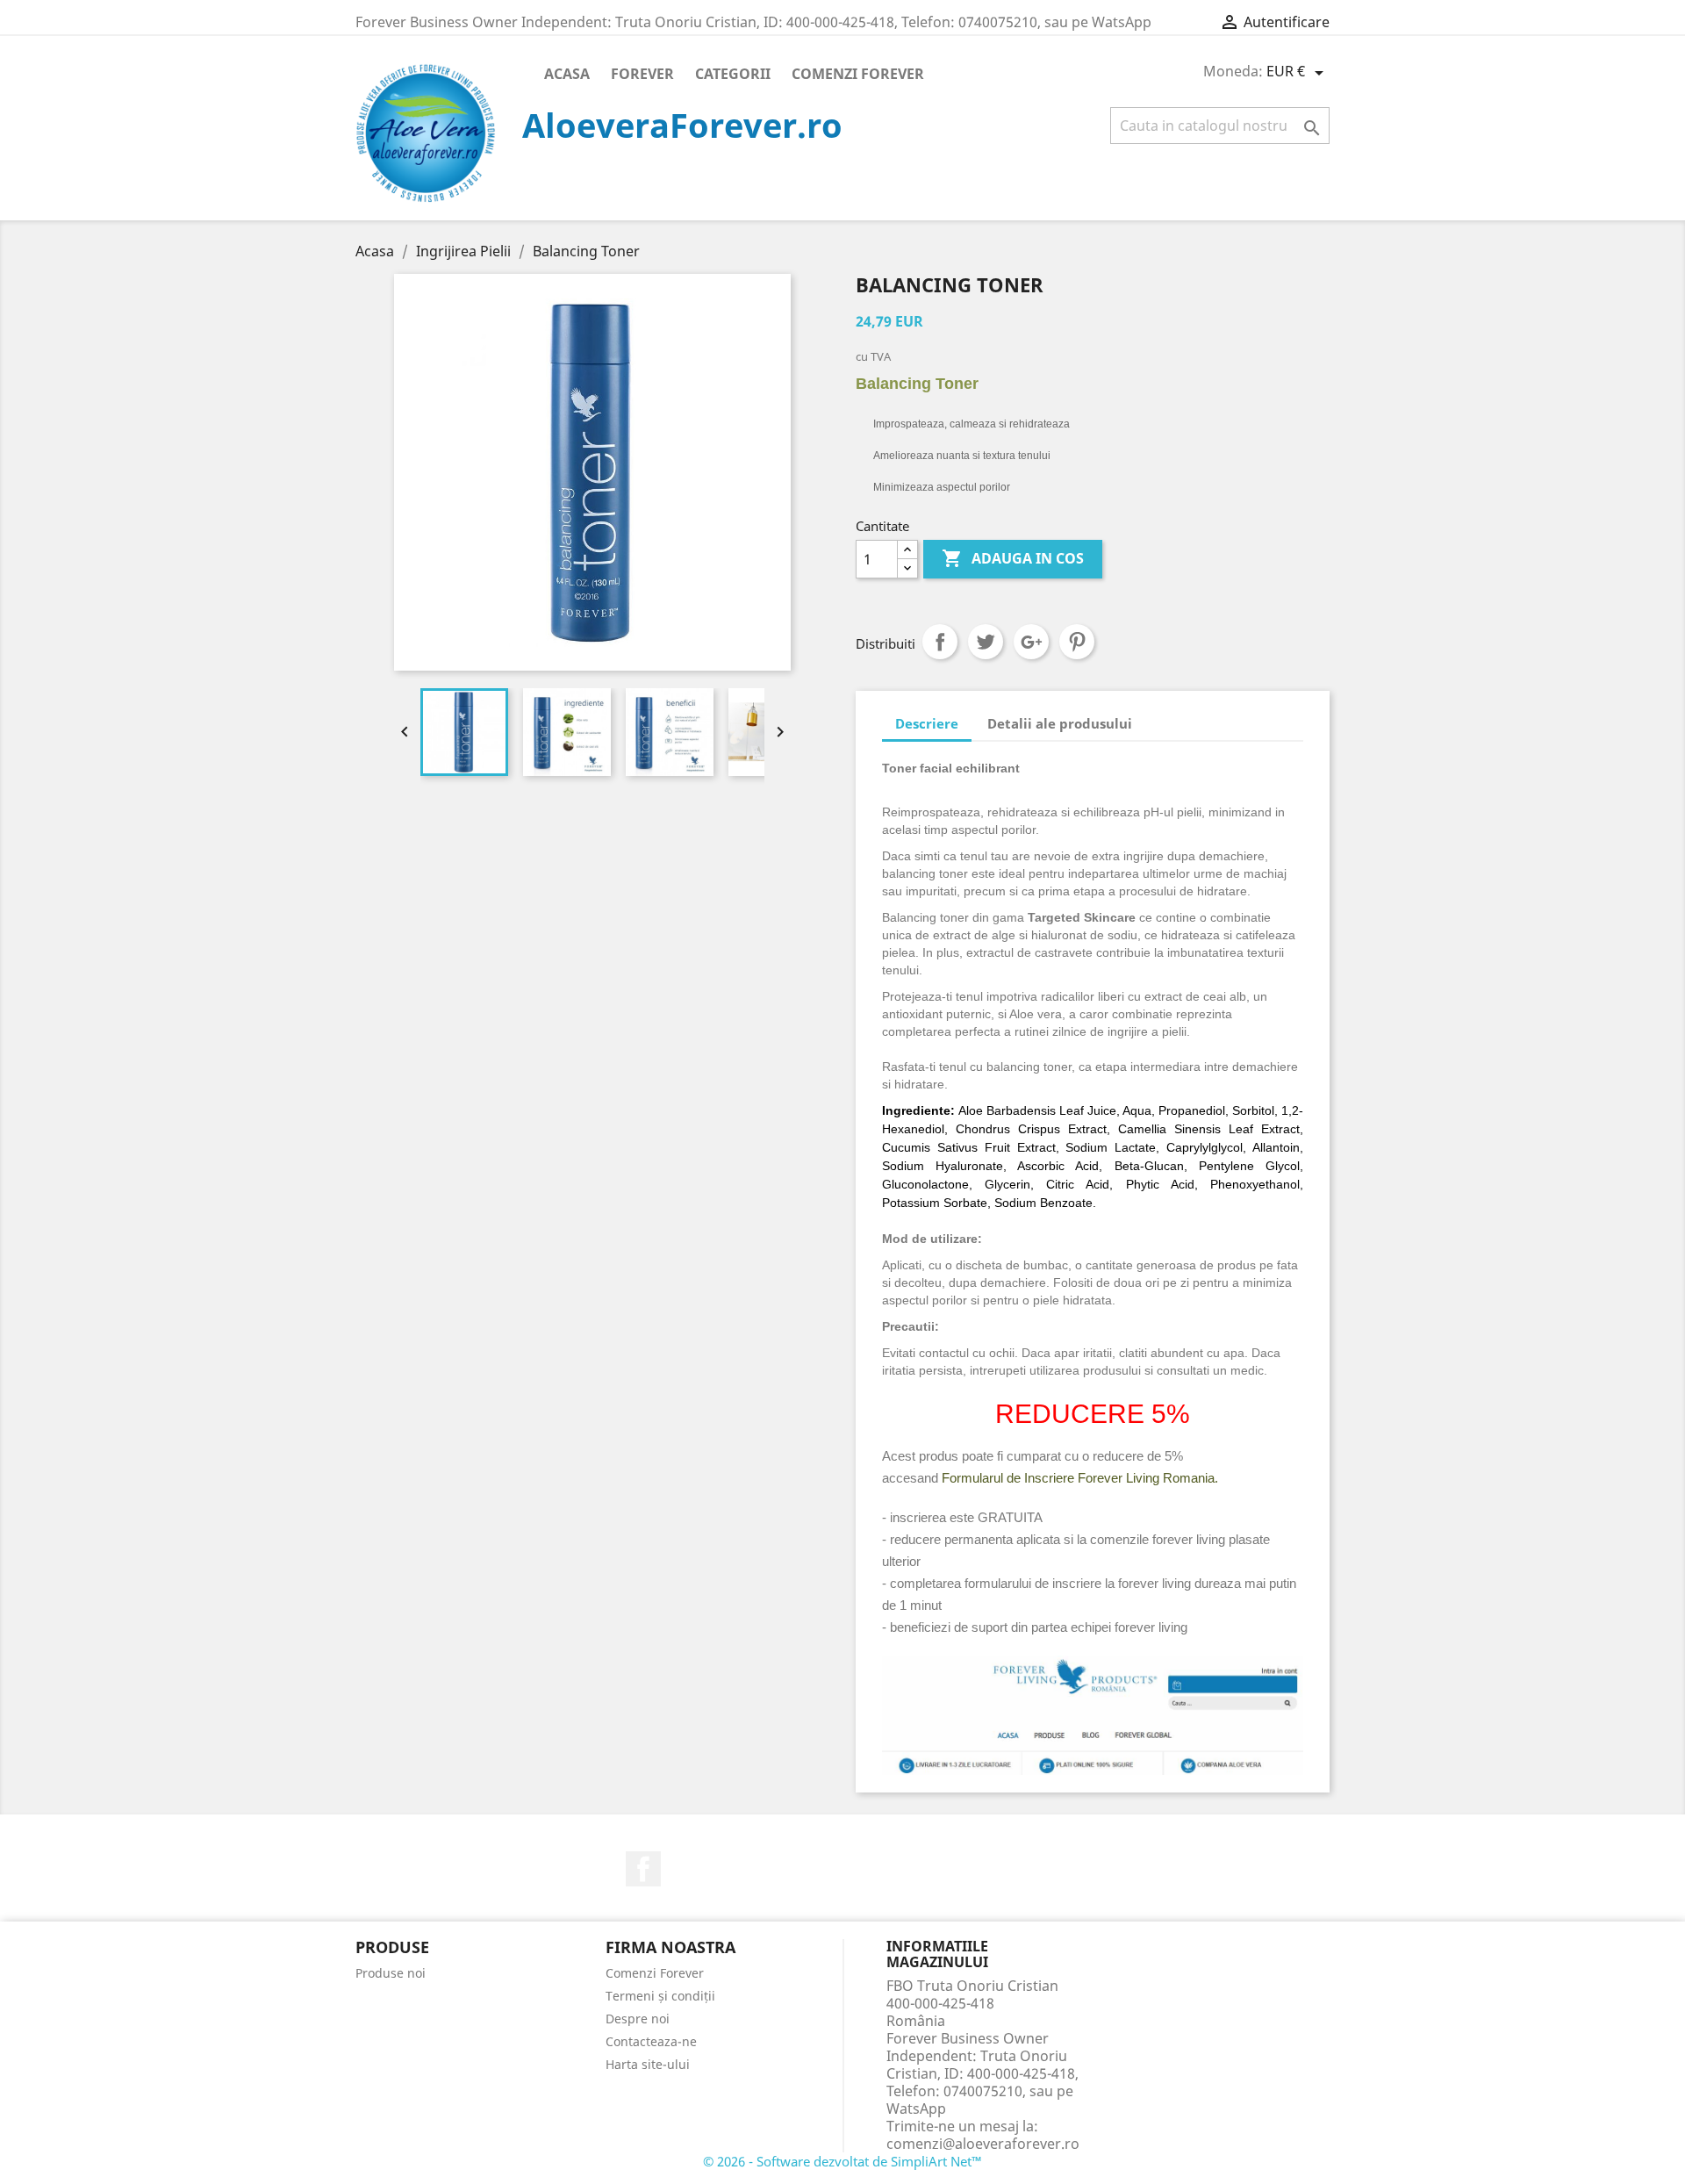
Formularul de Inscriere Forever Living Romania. (1080, 1478)
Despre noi (638, 2019)
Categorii (733, 74)
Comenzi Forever (858, 74)
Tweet (986, 642)
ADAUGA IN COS (1013, 558)
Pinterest (1077, 642)
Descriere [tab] (927, 723)
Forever (642, 74)
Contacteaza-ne (651, 2041)
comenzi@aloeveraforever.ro (983, 2144)
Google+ (1031, 642)
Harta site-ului (648, 2064)
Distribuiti (940, 642)
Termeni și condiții (660, 1996)
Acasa (567, 74)
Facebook (643, 1869)
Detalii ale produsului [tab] (1060, 723)
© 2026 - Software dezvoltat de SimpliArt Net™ (842, 2161)
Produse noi (391, 1973)
